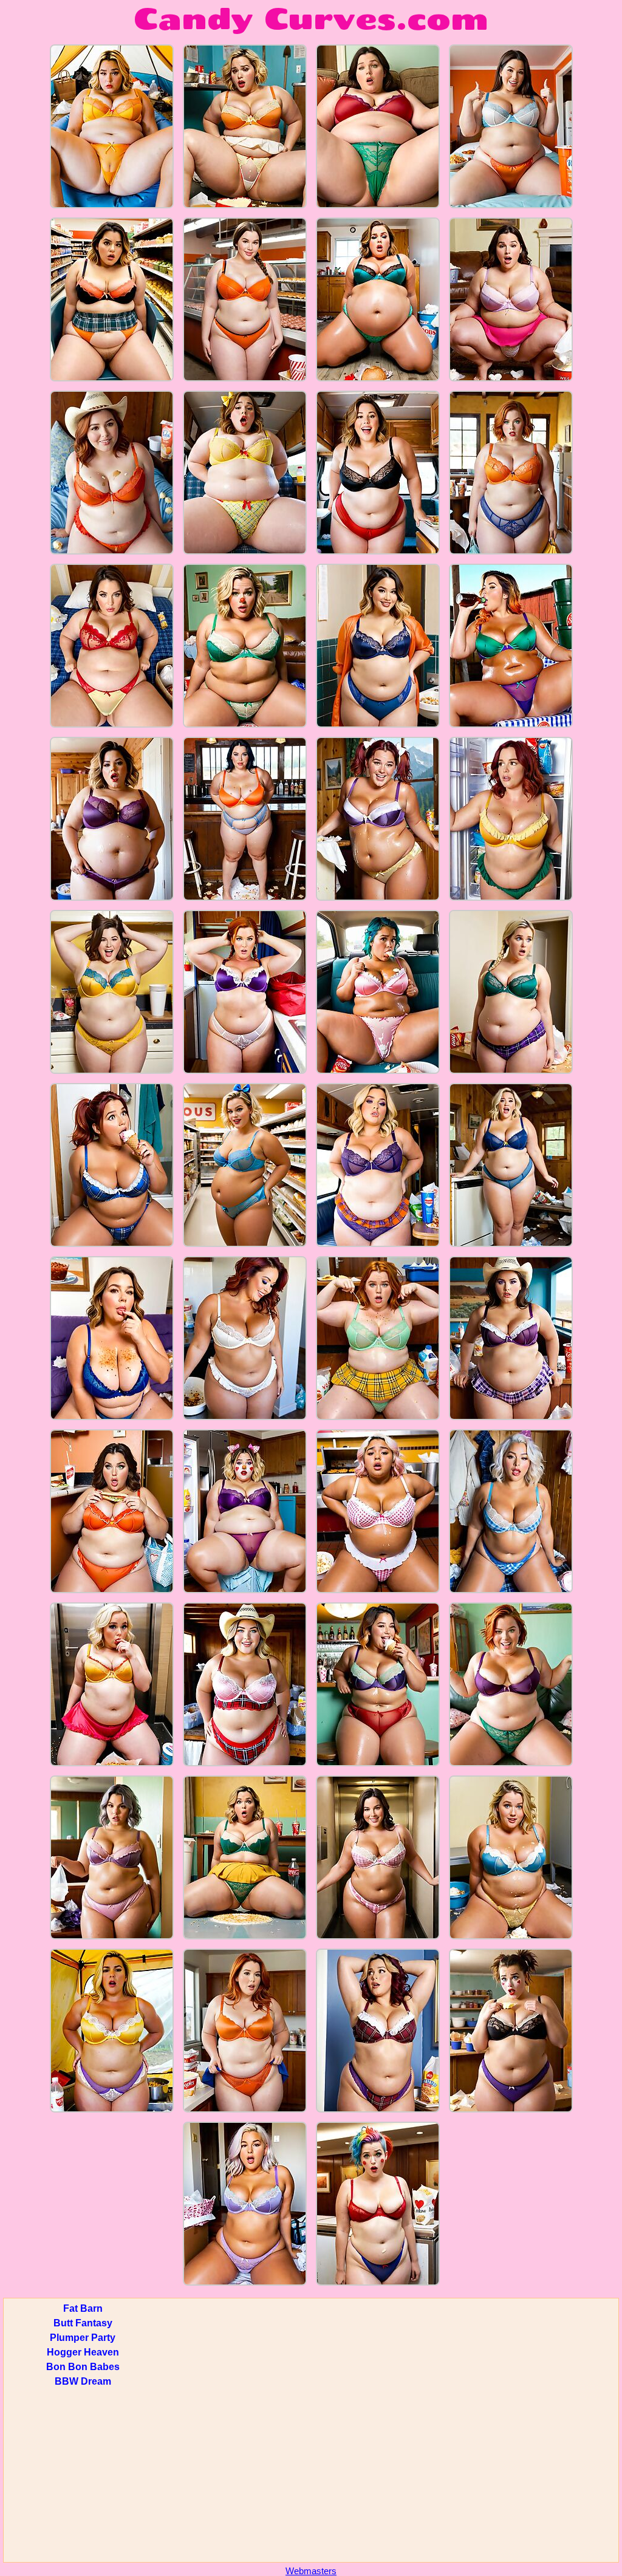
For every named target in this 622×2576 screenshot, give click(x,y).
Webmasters (311, 2571)
